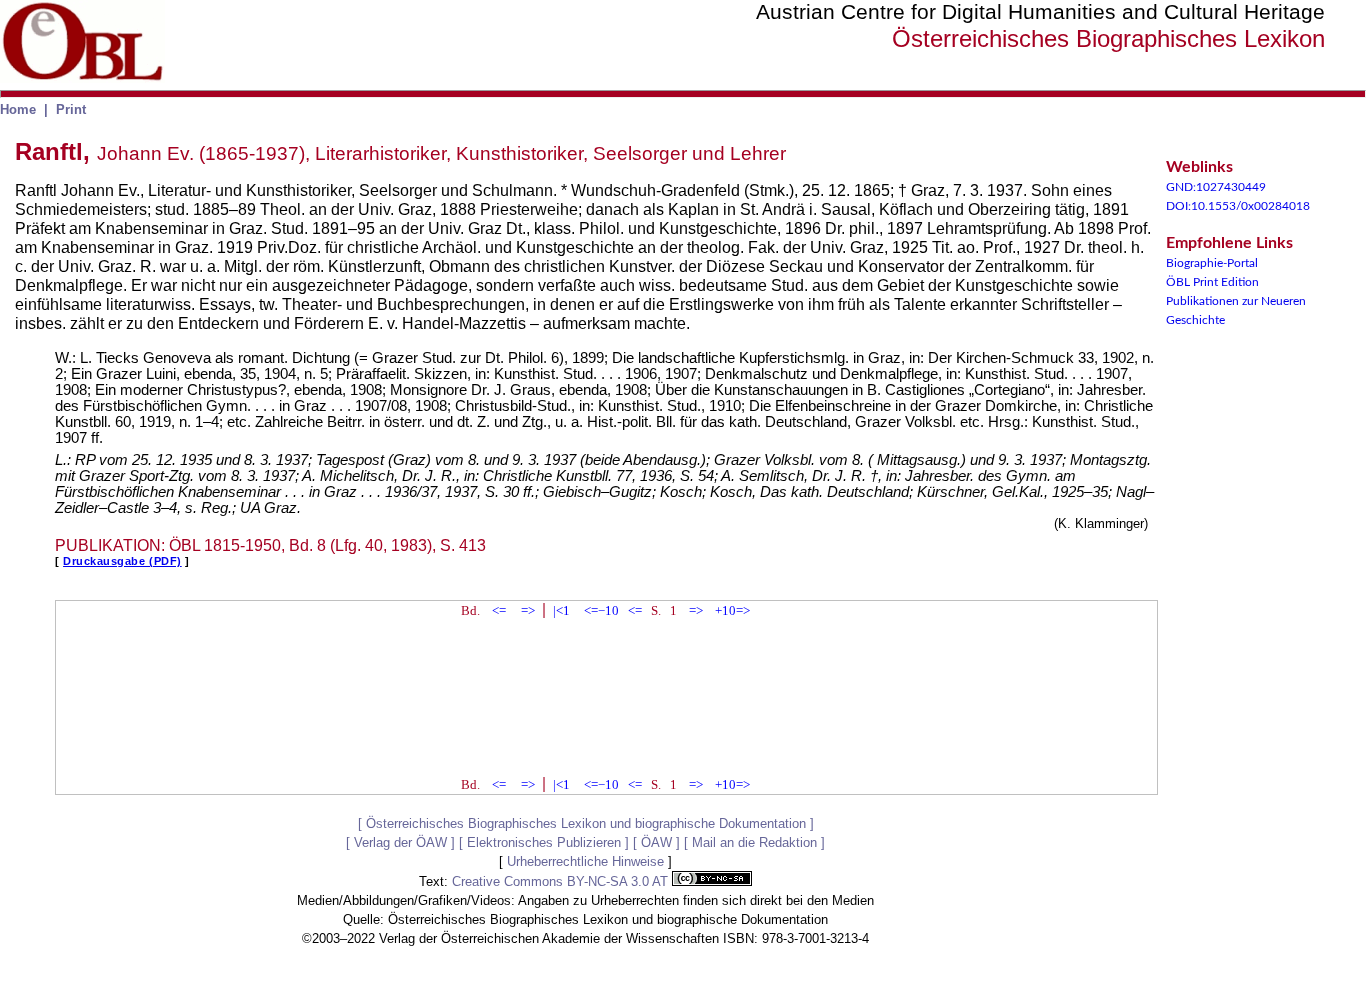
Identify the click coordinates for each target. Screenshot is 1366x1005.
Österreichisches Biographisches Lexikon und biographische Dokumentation (586, 823)
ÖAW (656, 842)
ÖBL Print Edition (1212, 282)
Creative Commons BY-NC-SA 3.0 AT (562, 881)
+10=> (732, 610)
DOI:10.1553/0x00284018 (1238, 206)
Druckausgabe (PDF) (122, 561)
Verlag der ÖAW (400, 842)
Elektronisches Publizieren (544, 842)
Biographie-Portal (1212, 263)
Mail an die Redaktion (754, 842)
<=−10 (601, 610)
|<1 (561, 610)
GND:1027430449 (1216, 187)
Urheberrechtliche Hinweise (585, 861)
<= (499, 610)
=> (528, 610)
